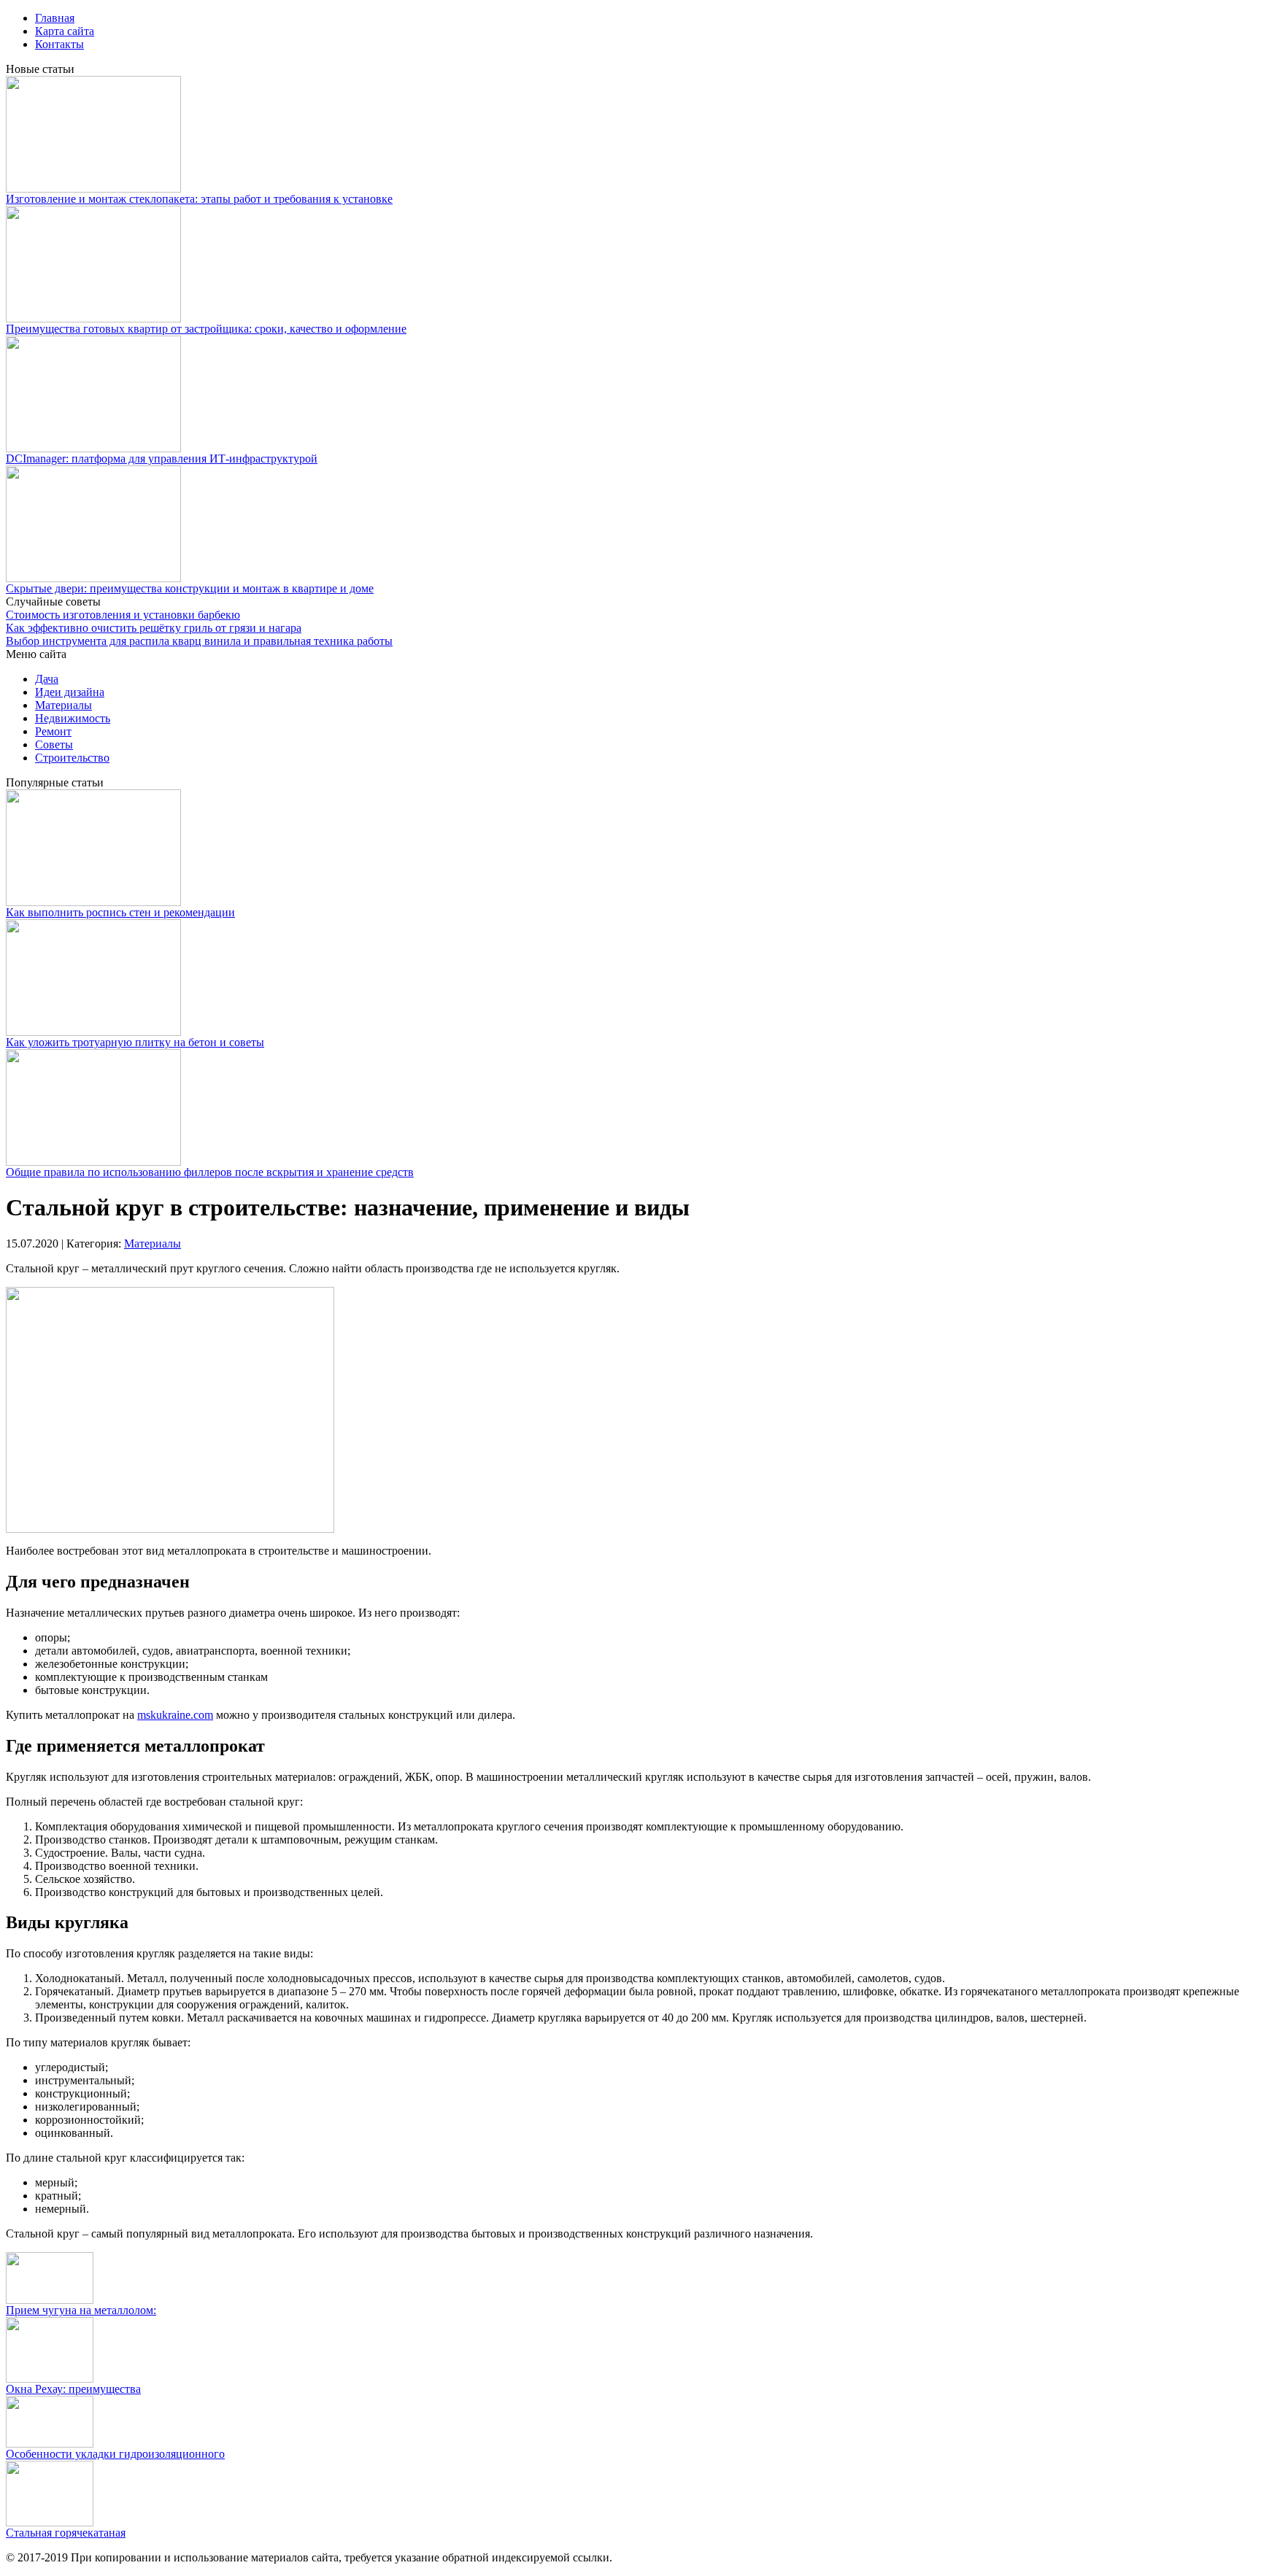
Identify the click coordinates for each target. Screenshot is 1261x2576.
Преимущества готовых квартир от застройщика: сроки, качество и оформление (206, 329)
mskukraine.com (175, 1715)
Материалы (63, 705)
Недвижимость (73, 718)
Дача (47, 679)
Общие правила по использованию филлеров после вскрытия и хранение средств (210, 1172)
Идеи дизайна (70, 692)
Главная (55, 18)
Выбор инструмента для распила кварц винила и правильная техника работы (199, 641)
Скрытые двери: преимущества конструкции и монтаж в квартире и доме (190, 588)
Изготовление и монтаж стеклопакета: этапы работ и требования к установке (199, 199)
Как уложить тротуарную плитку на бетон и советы (135, 1042)
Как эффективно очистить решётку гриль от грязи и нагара (154, 628)
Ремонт (53, 731)
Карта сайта (65, 31)
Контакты (59, 44)
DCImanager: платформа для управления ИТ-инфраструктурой (162, 459)
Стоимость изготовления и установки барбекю (123, 615)
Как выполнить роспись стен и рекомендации (120, 912)
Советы (54, 744)
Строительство (72, 758)
